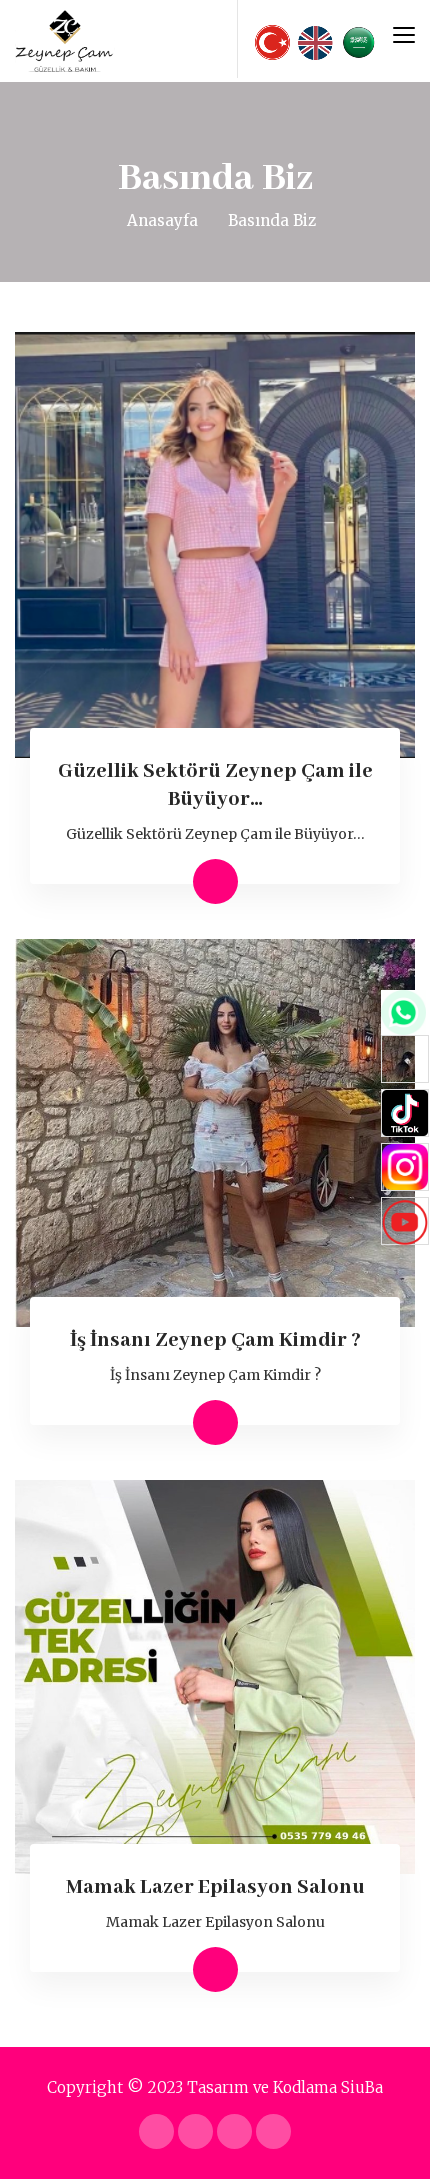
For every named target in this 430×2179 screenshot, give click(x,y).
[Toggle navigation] (404, 35)
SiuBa (362, 2087)
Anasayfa (162, 220)
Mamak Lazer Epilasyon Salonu (215, 1887)
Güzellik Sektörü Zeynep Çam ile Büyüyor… (215, 834)
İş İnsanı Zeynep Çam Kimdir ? (215, 1340)
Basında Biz (272, 220)
